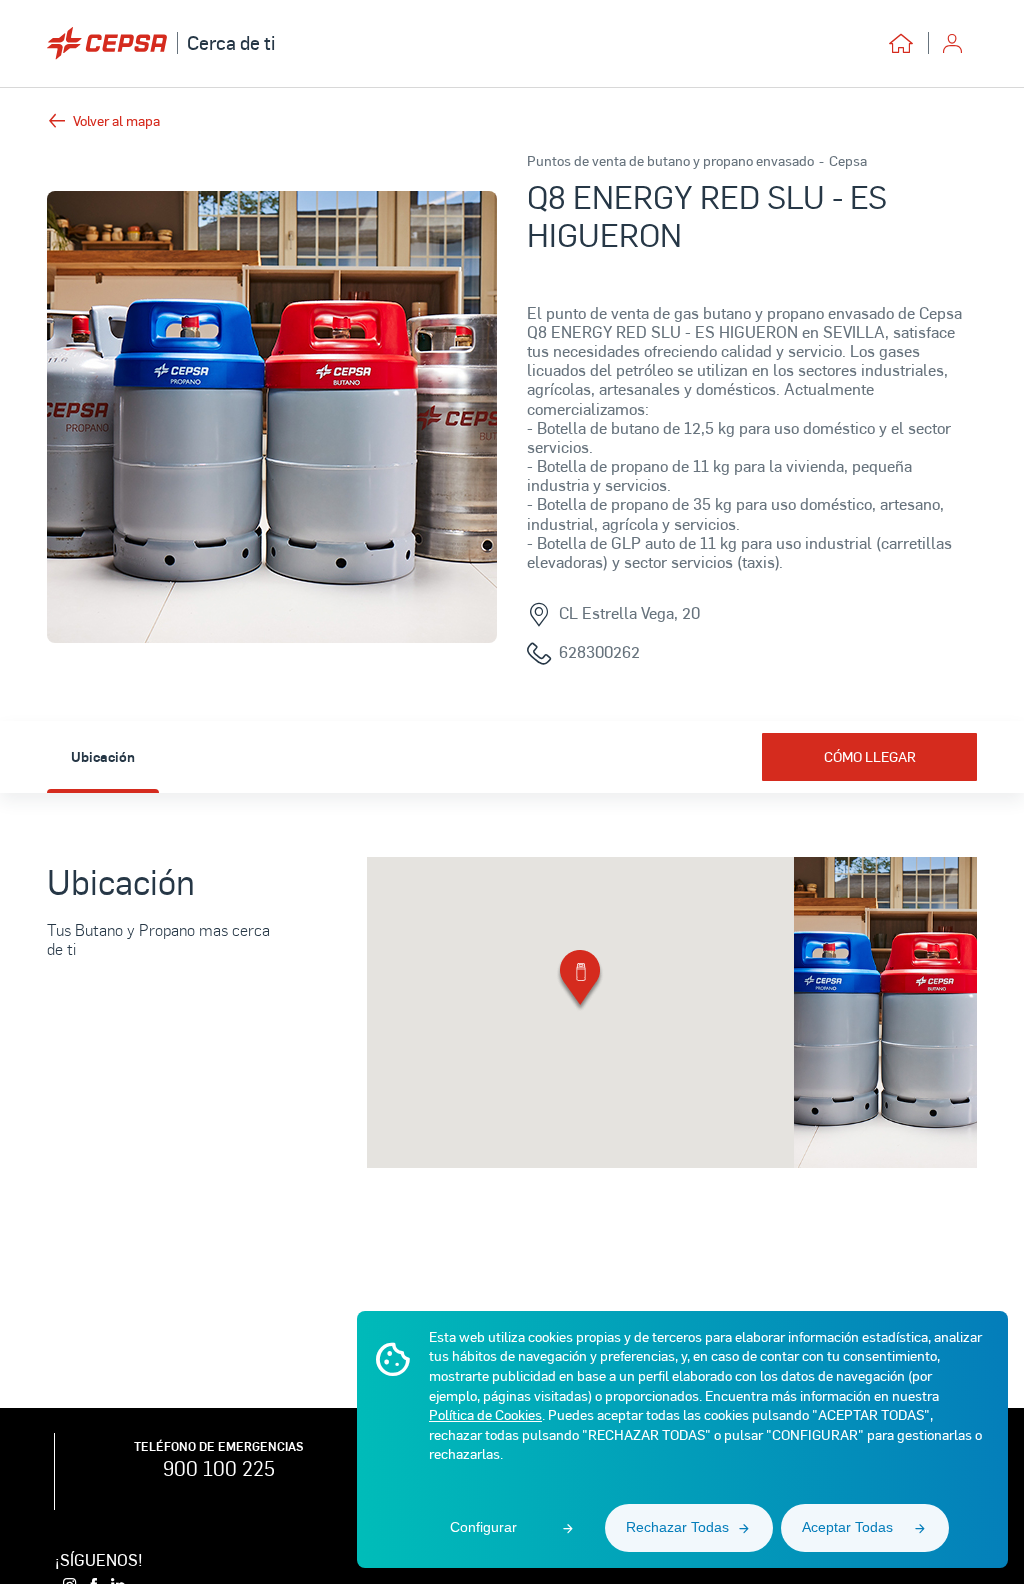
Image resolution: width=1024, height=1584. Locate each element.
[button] (580, 981)
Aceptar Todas (847, 1527)
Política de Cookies (485, 1414)
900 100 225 (219, 1468)
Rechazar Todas (677, 1527)
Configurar (483, 1527)
